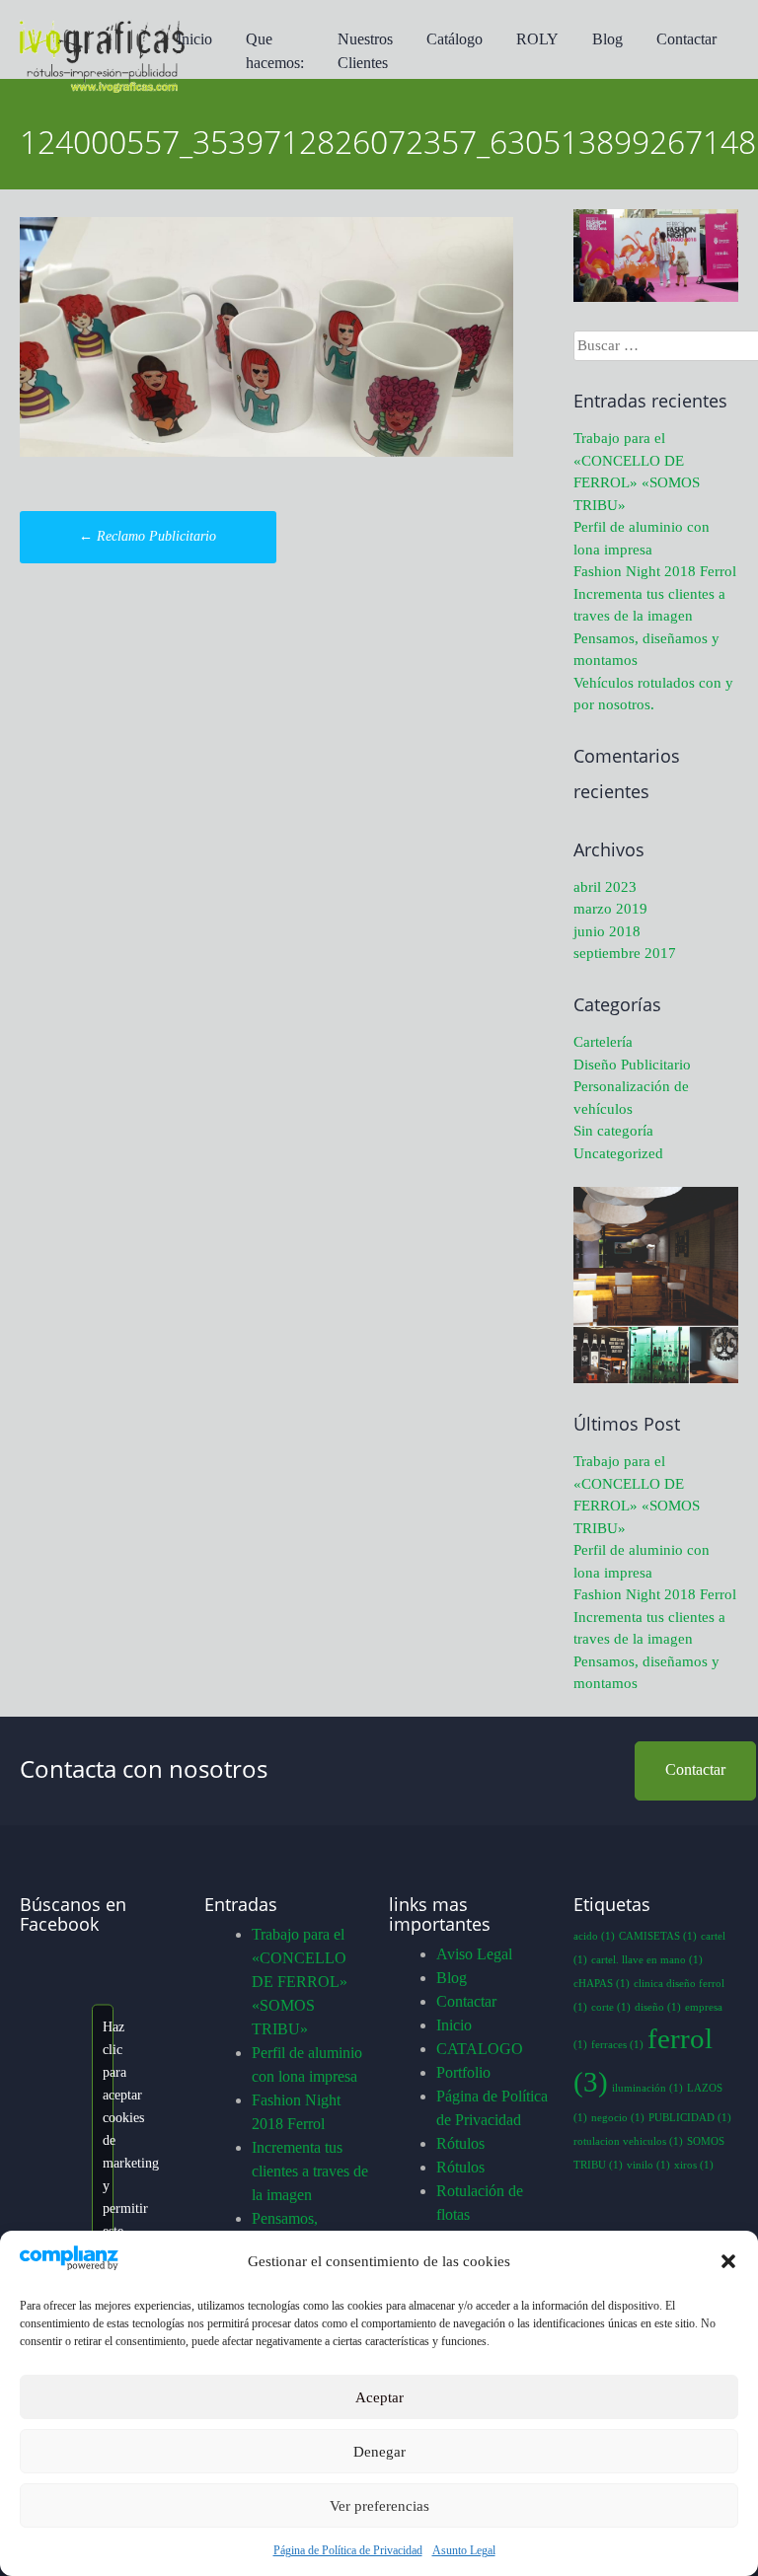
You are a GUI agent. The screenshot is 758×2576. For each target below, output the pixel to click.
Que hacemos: (275, 51)
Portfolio (463, 2072)
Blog (607, 39)
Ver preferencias (379, 2506)
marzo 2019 (610, 909)
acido (594, 1936)
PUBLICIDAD (690, 2118)
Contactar (686, 39)
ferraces (617, 2045)
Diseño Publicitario (632, 1065)
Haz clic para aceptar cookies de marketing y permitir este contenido (108, 2140)
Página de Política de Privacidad (348, 2550)
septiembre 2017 (625, 953)
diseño (658, 2007)
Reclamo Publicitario (148, 536)
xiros (694, 2165)
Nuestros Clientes (365, 51)
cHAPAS (602, 1984)
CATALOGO (480, 2049)
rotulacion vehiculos (628, 2141)
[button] (728, 2261)
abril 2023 (605, 887)
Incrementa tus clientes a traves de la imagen (310, 2171)
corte (611, 2007)
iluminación (647, 2088)
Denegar (379, 2452)
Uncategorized (618, 1153)
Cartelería (603, 1042)
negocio (618, 2118)
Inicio (194, 39)
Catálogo (455, 39)
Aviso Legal (474, 1954)
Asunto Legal (464, 2550)
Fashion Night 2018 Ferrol (655, 571)
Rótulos (460, 2143)
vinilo (648, 2165)
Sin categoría (613, 1131)
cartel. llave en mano (647, 1960)
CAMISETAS (658, 1936)
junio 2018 (607, 931)
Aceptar (379, 2397)
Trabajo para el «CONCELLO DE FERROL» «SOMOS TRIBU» (300, 1982)
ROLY (537, 39)
